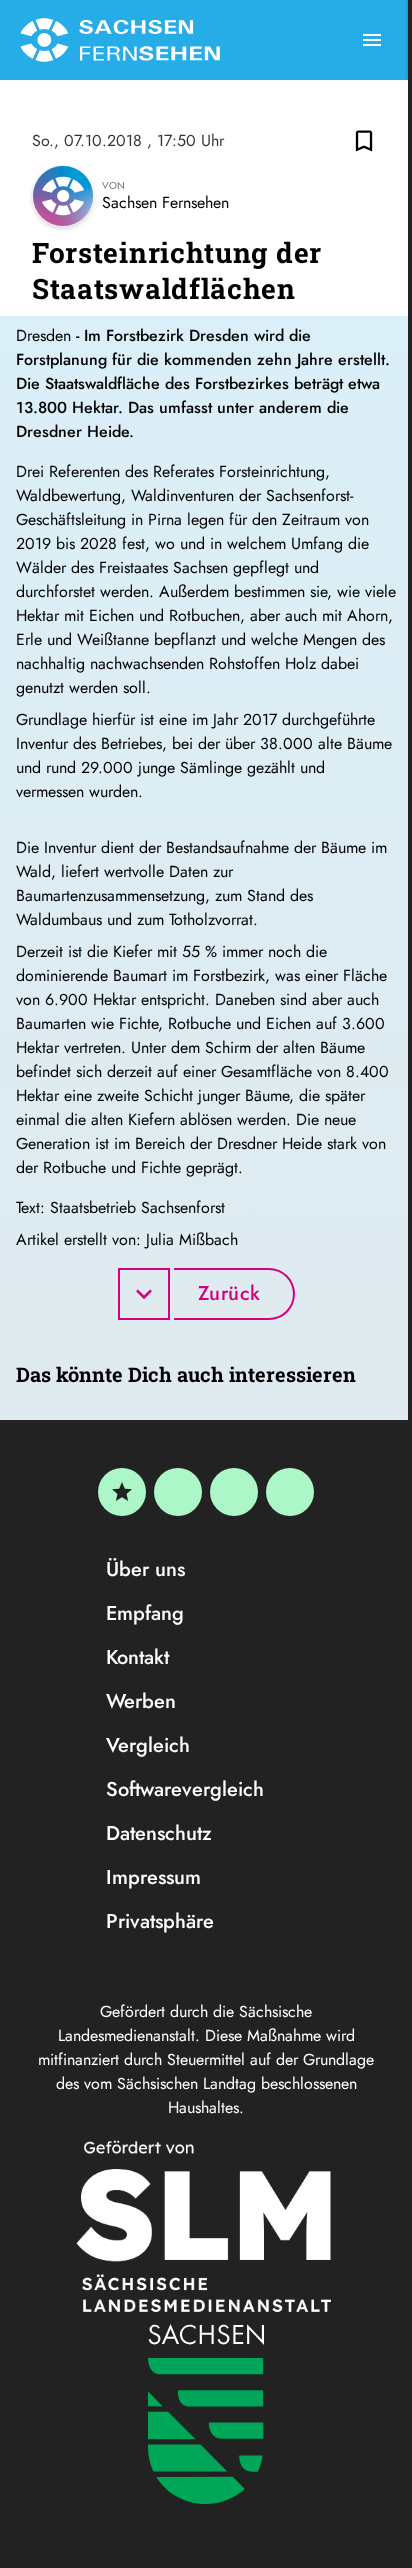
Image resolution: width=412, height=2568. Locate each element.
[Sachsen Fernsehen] (120, 40)
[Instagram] (234, 1492)
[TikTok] (290, 1492)
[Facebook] (178, 1492)
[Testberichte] (122, 1492)
